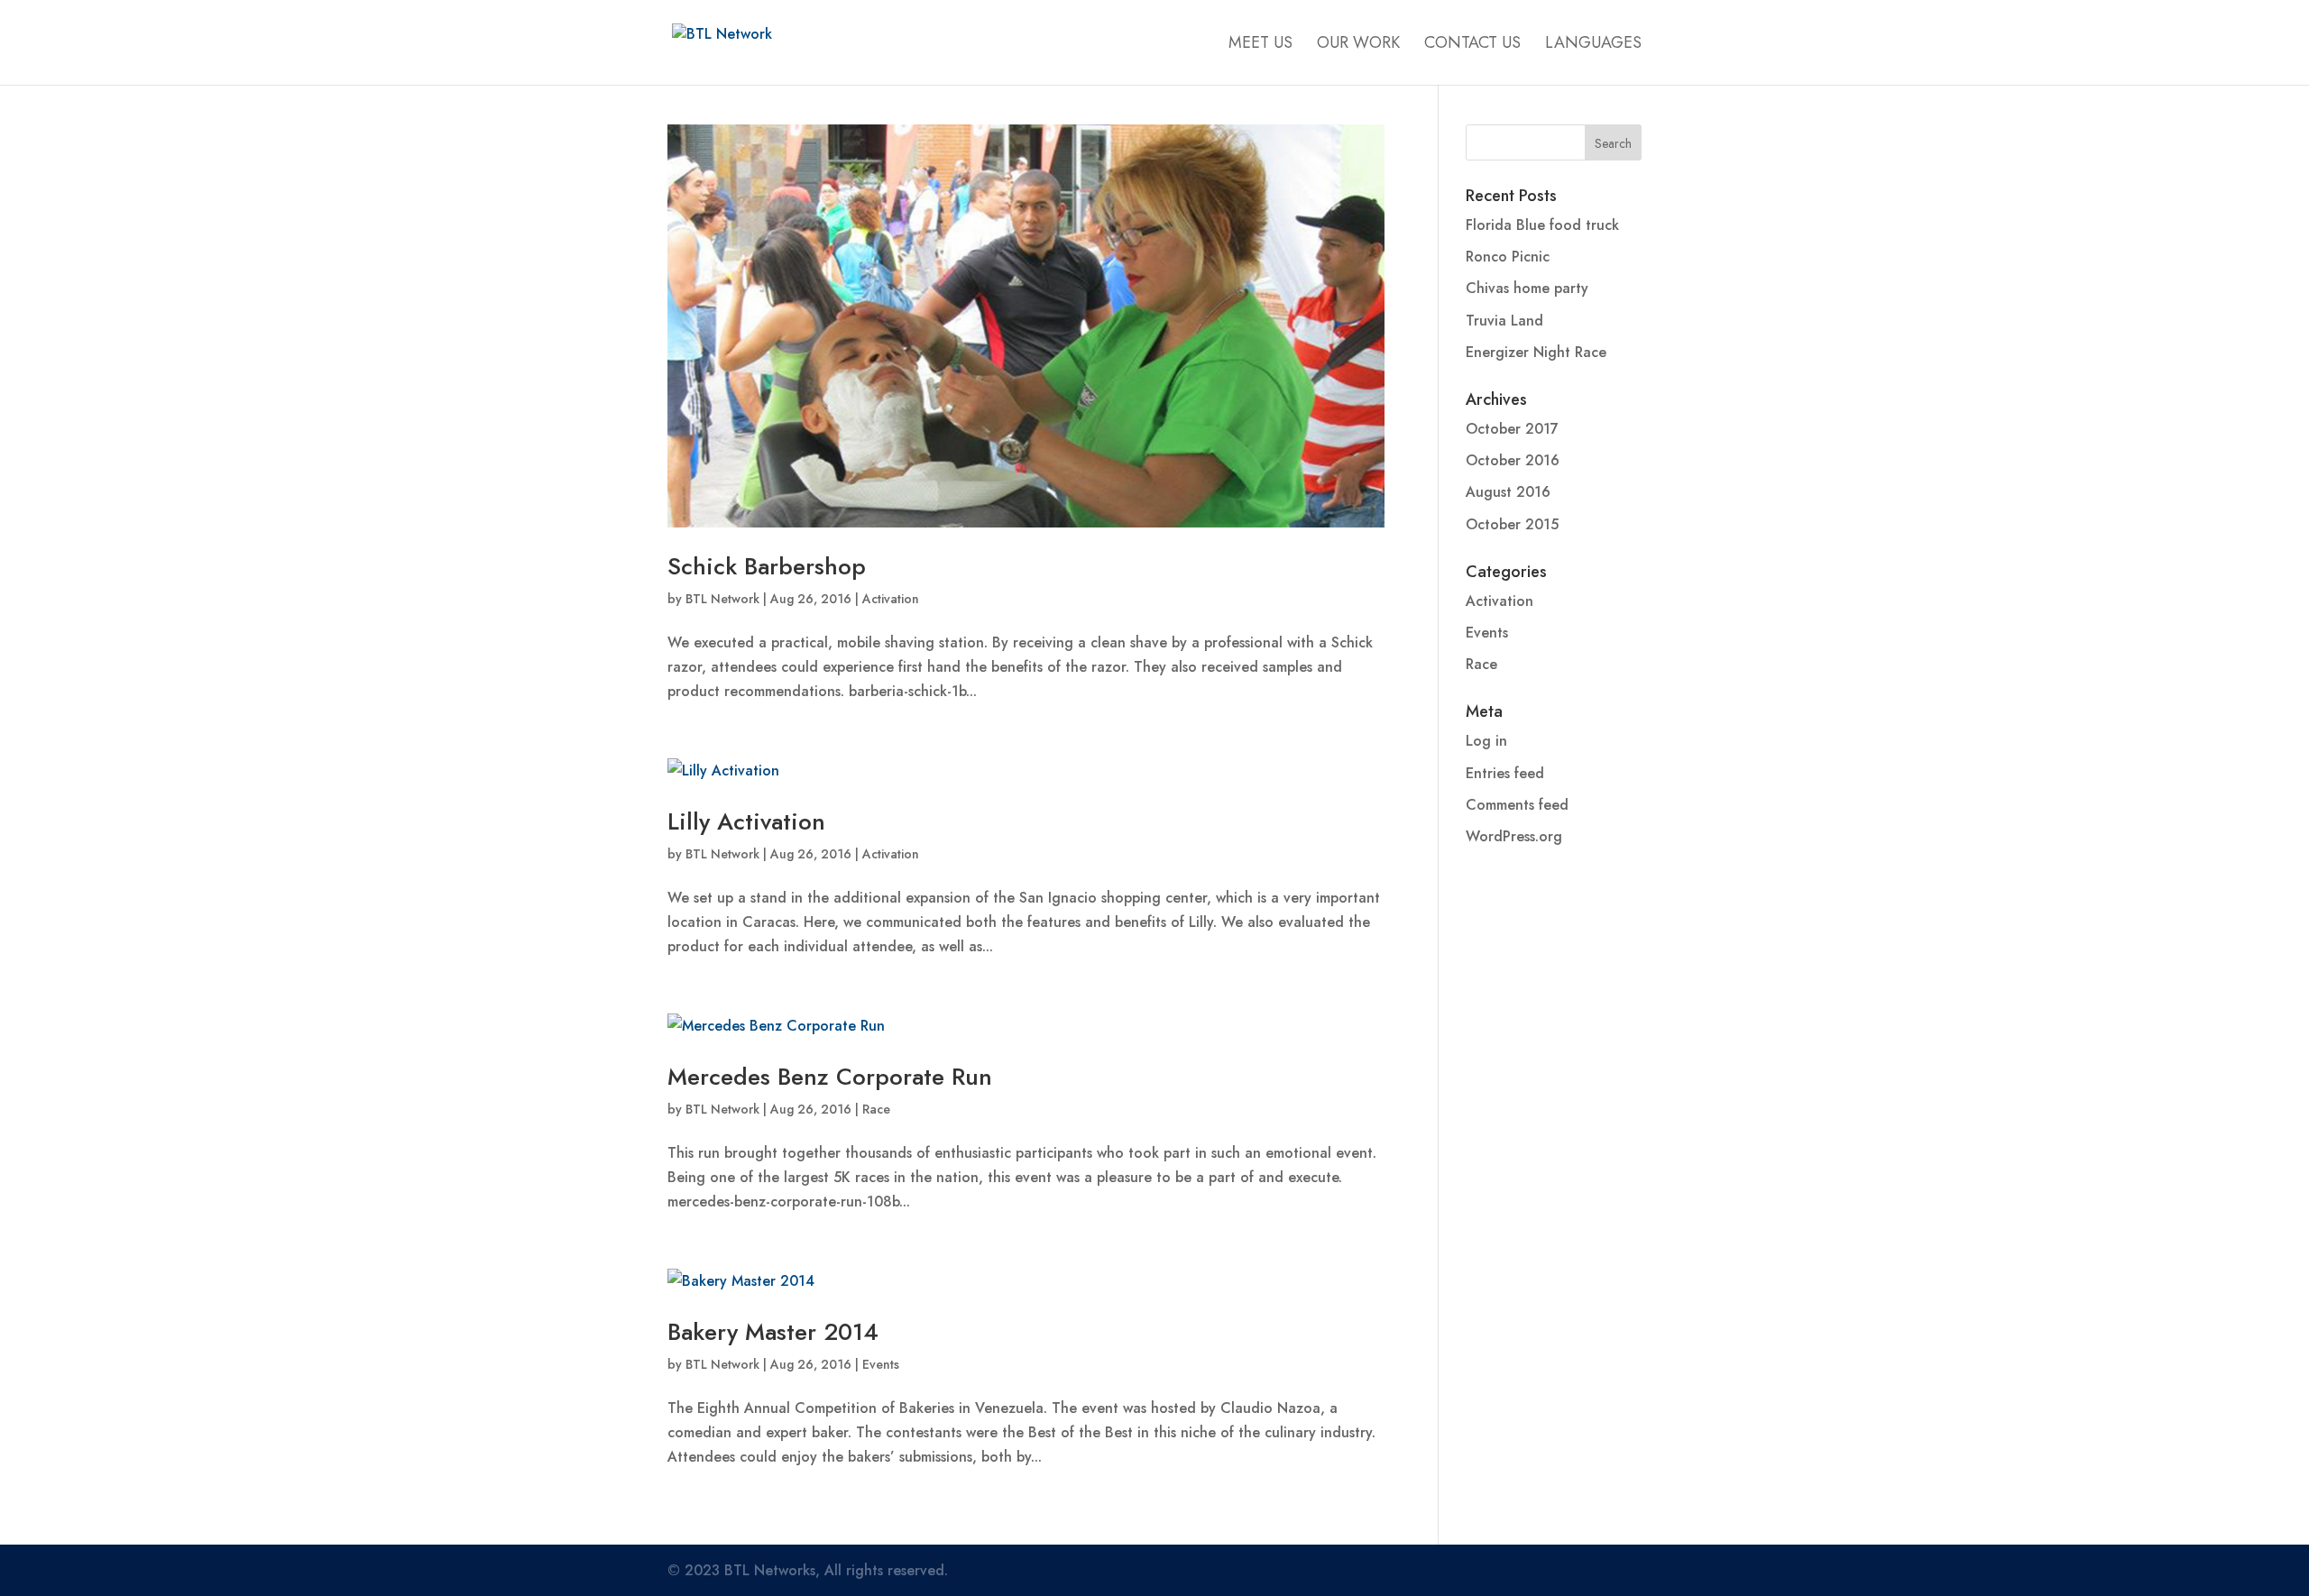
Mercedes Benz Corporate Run (830, 1077)
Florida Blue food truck (1542, 225)
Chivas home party (1527, 288)
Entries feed (1505, 773)
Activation (891, 599)
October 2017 (1512, 429)
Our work (1358, 45)
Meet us (1260, 45)
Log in (1486, 741)
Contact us (1472, 45)
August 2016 (1508, 492)
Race (876, 1109)
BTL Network (722, 599)
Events (881, 1364)
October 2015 (1512, 524)
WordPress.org (1514, 836)
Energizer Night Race (1536, 352)
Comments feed (1517, 805)
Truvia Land (1504, 321)
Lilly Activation (746, 821)
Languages (1593, 45)
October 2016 (1513, 460)
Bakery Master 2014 (773, 1332)
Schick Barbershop (767, 566)
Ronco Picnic (1508, 257)
